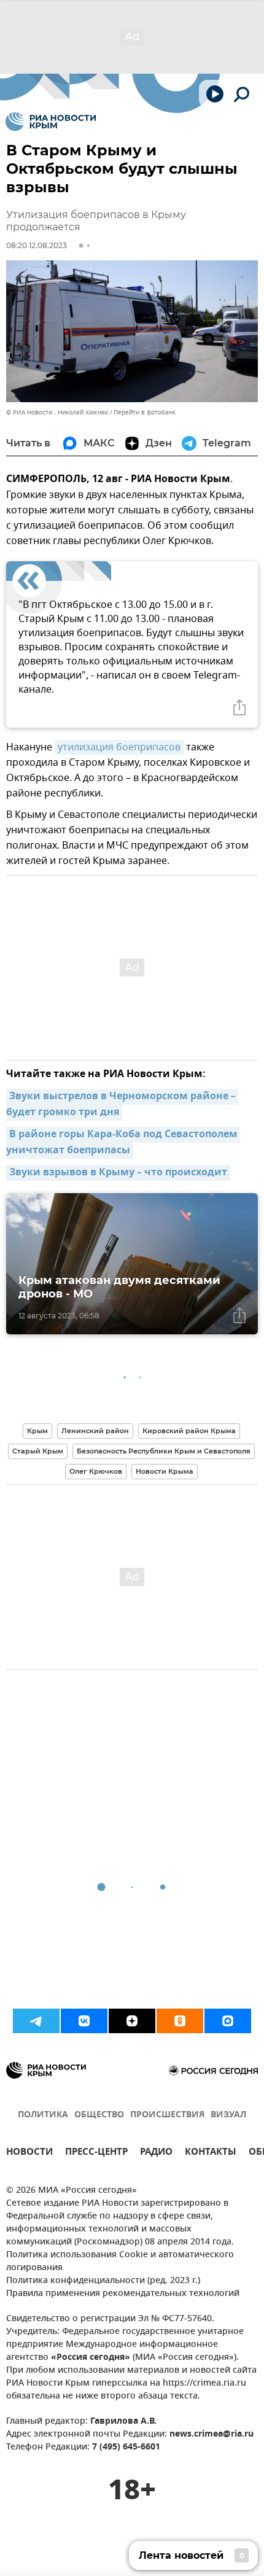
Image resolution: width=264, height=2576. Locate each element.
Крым (37, 1431)
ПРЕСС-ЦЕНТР (96, 2153)
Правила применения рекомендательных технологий (123, 2294)
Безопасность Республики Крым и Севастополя (164, 1451)
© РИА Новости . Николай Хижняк (57, 412)
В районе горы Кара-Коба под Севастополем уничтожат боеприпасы (123, 1143)
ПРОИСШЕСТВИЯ (167, 2115)
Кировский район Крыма (189, 1431)
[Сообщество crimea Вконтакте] (84, 2021)
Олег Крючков (96, 1471)
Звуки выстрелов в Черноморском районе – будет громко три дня (122, 1105)
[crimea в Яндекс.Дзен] (132, 2021)
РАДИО (156, 2153)
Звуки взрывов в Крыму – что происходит (118, 1173)
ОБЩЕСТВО (99, 2115)
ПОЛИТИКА (43, 2115)
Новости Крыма (165, 1471)
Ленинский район (95, 1431)
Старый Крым (38, 1451)
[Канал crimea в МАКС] (228, 2021)
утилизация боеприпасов (119, 747)
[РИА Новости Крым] (51, 122)
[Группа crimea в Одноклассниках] (180, 2021)
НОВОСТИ (29, 2153)
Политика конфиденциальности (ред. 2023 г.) (103, 2281)
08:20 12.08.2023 (37, 245)
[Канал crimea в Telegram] (36, 2021)
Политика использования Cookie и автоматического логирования (120, 2262)
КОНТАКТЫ (211, 2153)
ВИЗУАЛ (228, 2115)
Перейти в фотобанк (145, 412)
